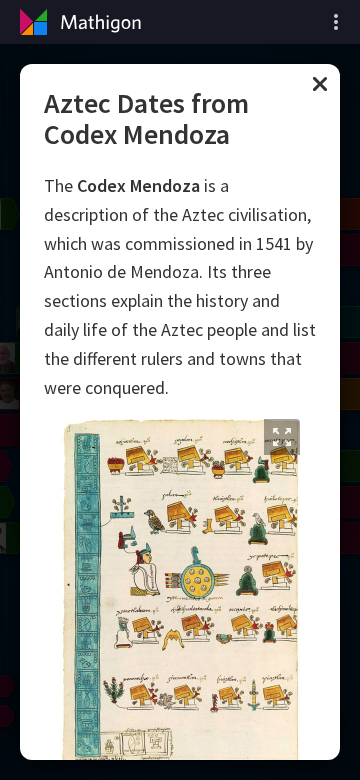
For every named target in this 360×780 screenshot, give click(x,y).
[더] (336, 22)
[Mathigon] (78, 22)
